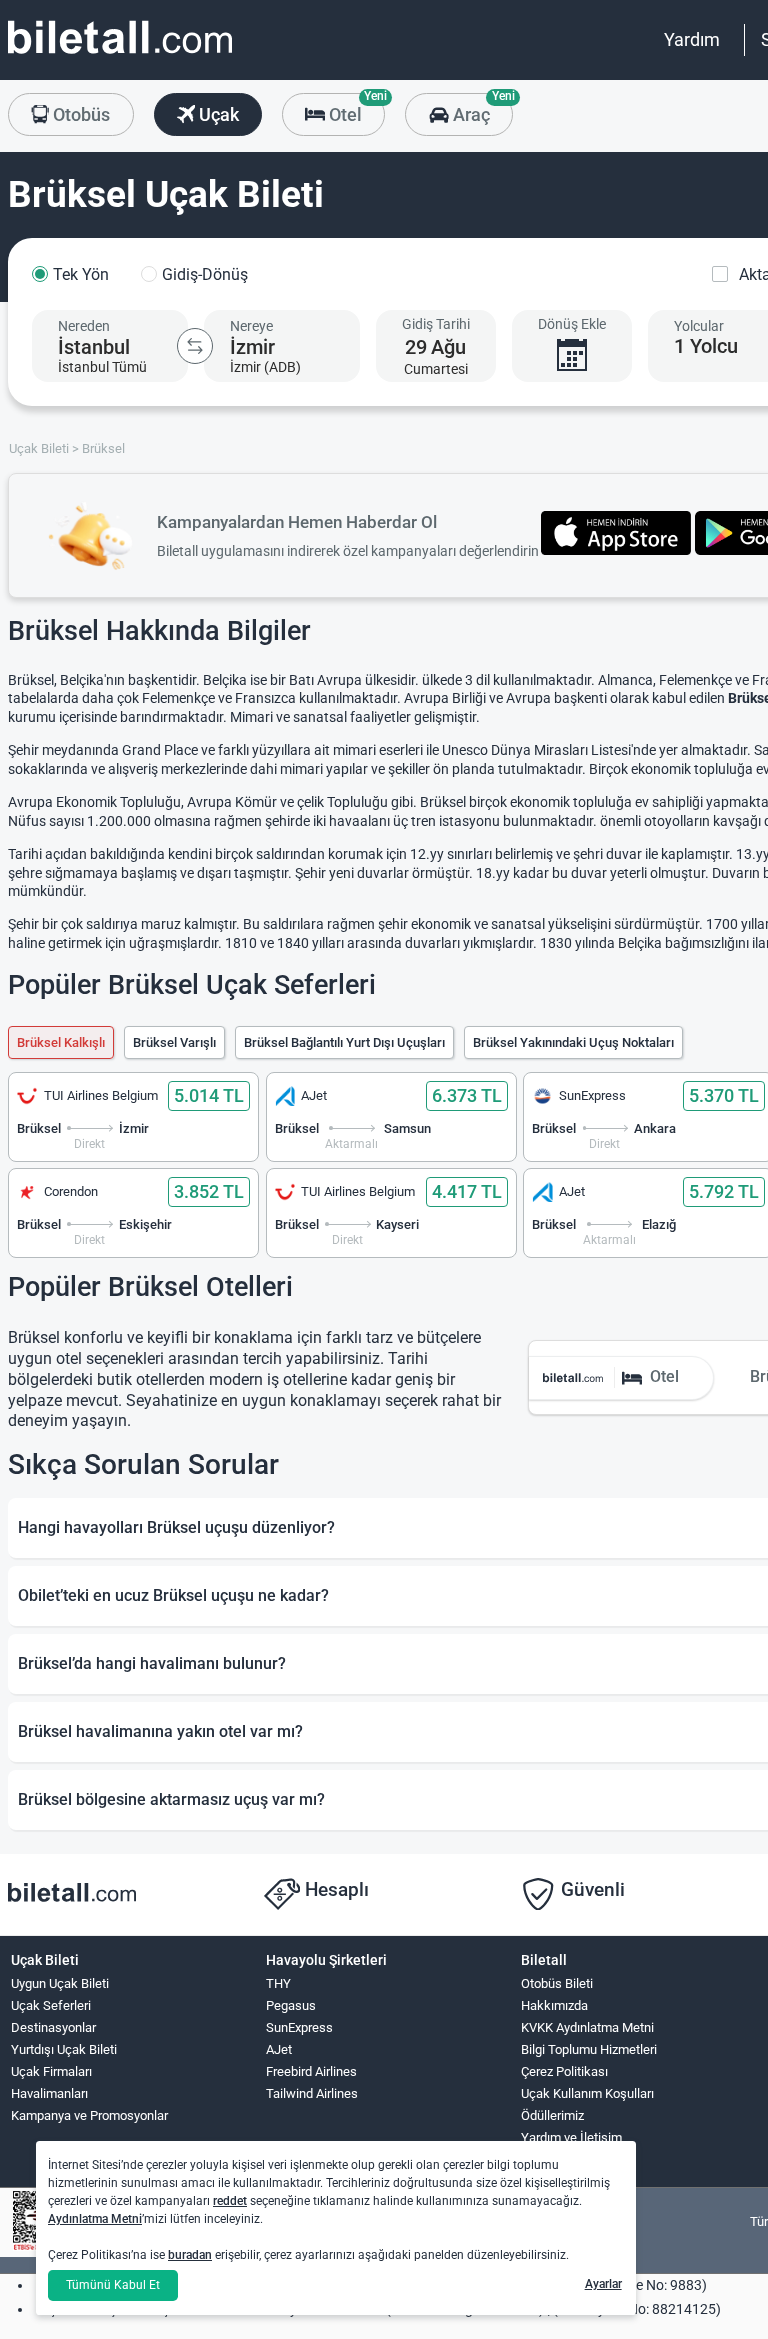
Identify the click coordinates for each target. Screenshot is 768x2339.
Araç (480, 109)
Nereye (251, 326)
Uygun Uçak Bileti (60, 1983)
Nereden (84, 326)
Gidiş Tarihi (436, 324)
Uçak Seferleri (51, 2005)
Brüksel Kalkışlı (61, 1042)
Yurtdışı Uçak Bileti (64, 2049)
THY (278, 1983)
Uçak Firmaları (51, 2071)
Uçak (217, 114)
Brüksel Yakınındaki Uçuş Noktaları (573, 1042)
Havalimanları (49, 2093)
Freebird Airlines (311, 2071)
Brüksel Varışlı (174, 1042)
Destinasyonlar (53, 2027)
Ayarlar (603, 2284)
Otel (355, 109)
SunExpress (299, 2027)
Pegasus (291, 2005)
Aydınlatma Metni (95, 2219)
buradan (190, 2255)
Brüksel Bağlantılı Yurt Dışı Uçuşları (344, 1042)
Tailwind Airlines (312, 2093)
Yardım (692, 39)
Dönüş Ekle (572, 324)
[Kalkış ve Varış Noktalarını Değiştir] (195, 346)
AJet (279, 2049)
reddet (230, 2201)
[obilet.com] (120, 55)
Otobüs (79, 114)
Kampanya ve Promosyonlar (89, 2115)
